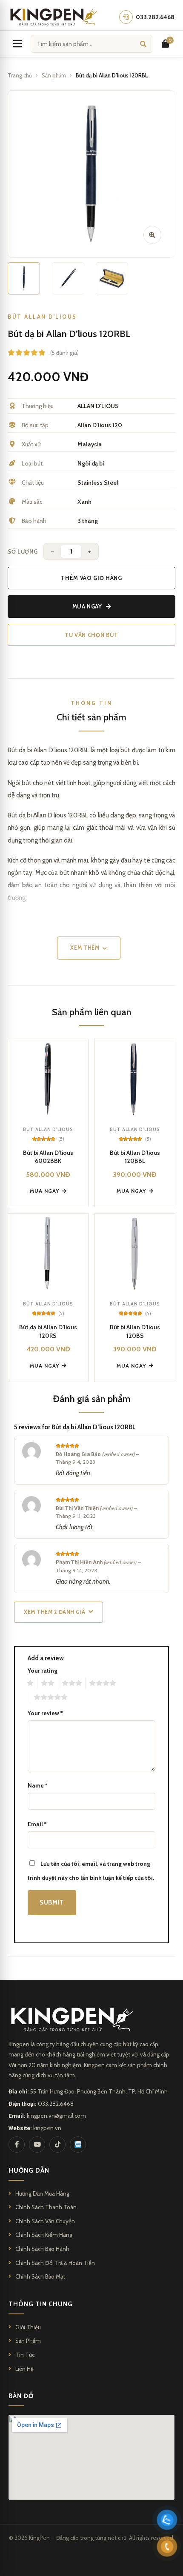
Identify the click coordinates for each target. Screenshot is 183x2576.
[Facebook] (17, 2145)
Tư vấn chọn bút (91, 635)
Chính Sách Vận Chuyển (45, 2221)
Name (37, 1785)
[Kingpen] (53, 17)
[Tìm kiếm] (143, 44)
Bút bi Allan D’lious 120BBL (135, 1157)
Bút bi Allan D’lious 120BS (135, 1331)
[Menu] (17, 44)
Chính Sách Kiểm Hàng (44, 2235)
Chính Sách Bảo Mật (40, 2276)
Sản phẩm (54, 75)
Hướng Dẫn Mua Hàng (42, 2193)
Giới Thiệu (28, 2327)
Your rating (43, 1671)
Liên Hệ (24, 2369)
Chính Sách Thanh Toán (46, 2207)
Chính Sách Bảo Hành (42, 2249)
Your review (45, 1713)
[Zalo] (78, 2145)
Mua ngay (87, 606)
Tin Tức (25, 2355)
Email (37, 1824)
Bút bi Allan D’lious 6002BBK (48, 1157)
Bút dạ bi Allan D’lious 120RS (48, 1331)
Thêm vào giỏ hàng (91, 578)
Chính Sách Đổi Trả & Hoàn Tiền (55, 2263)
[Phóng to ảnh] (152, 235)
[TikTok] (57, 2145)
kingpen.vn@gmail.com (56, 2116)
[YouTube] (37, 2145)
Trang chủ (20, 75)
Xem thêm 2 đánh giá (55, 1612)
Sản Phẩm (28, 2341)
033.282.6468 (56, 2104)
